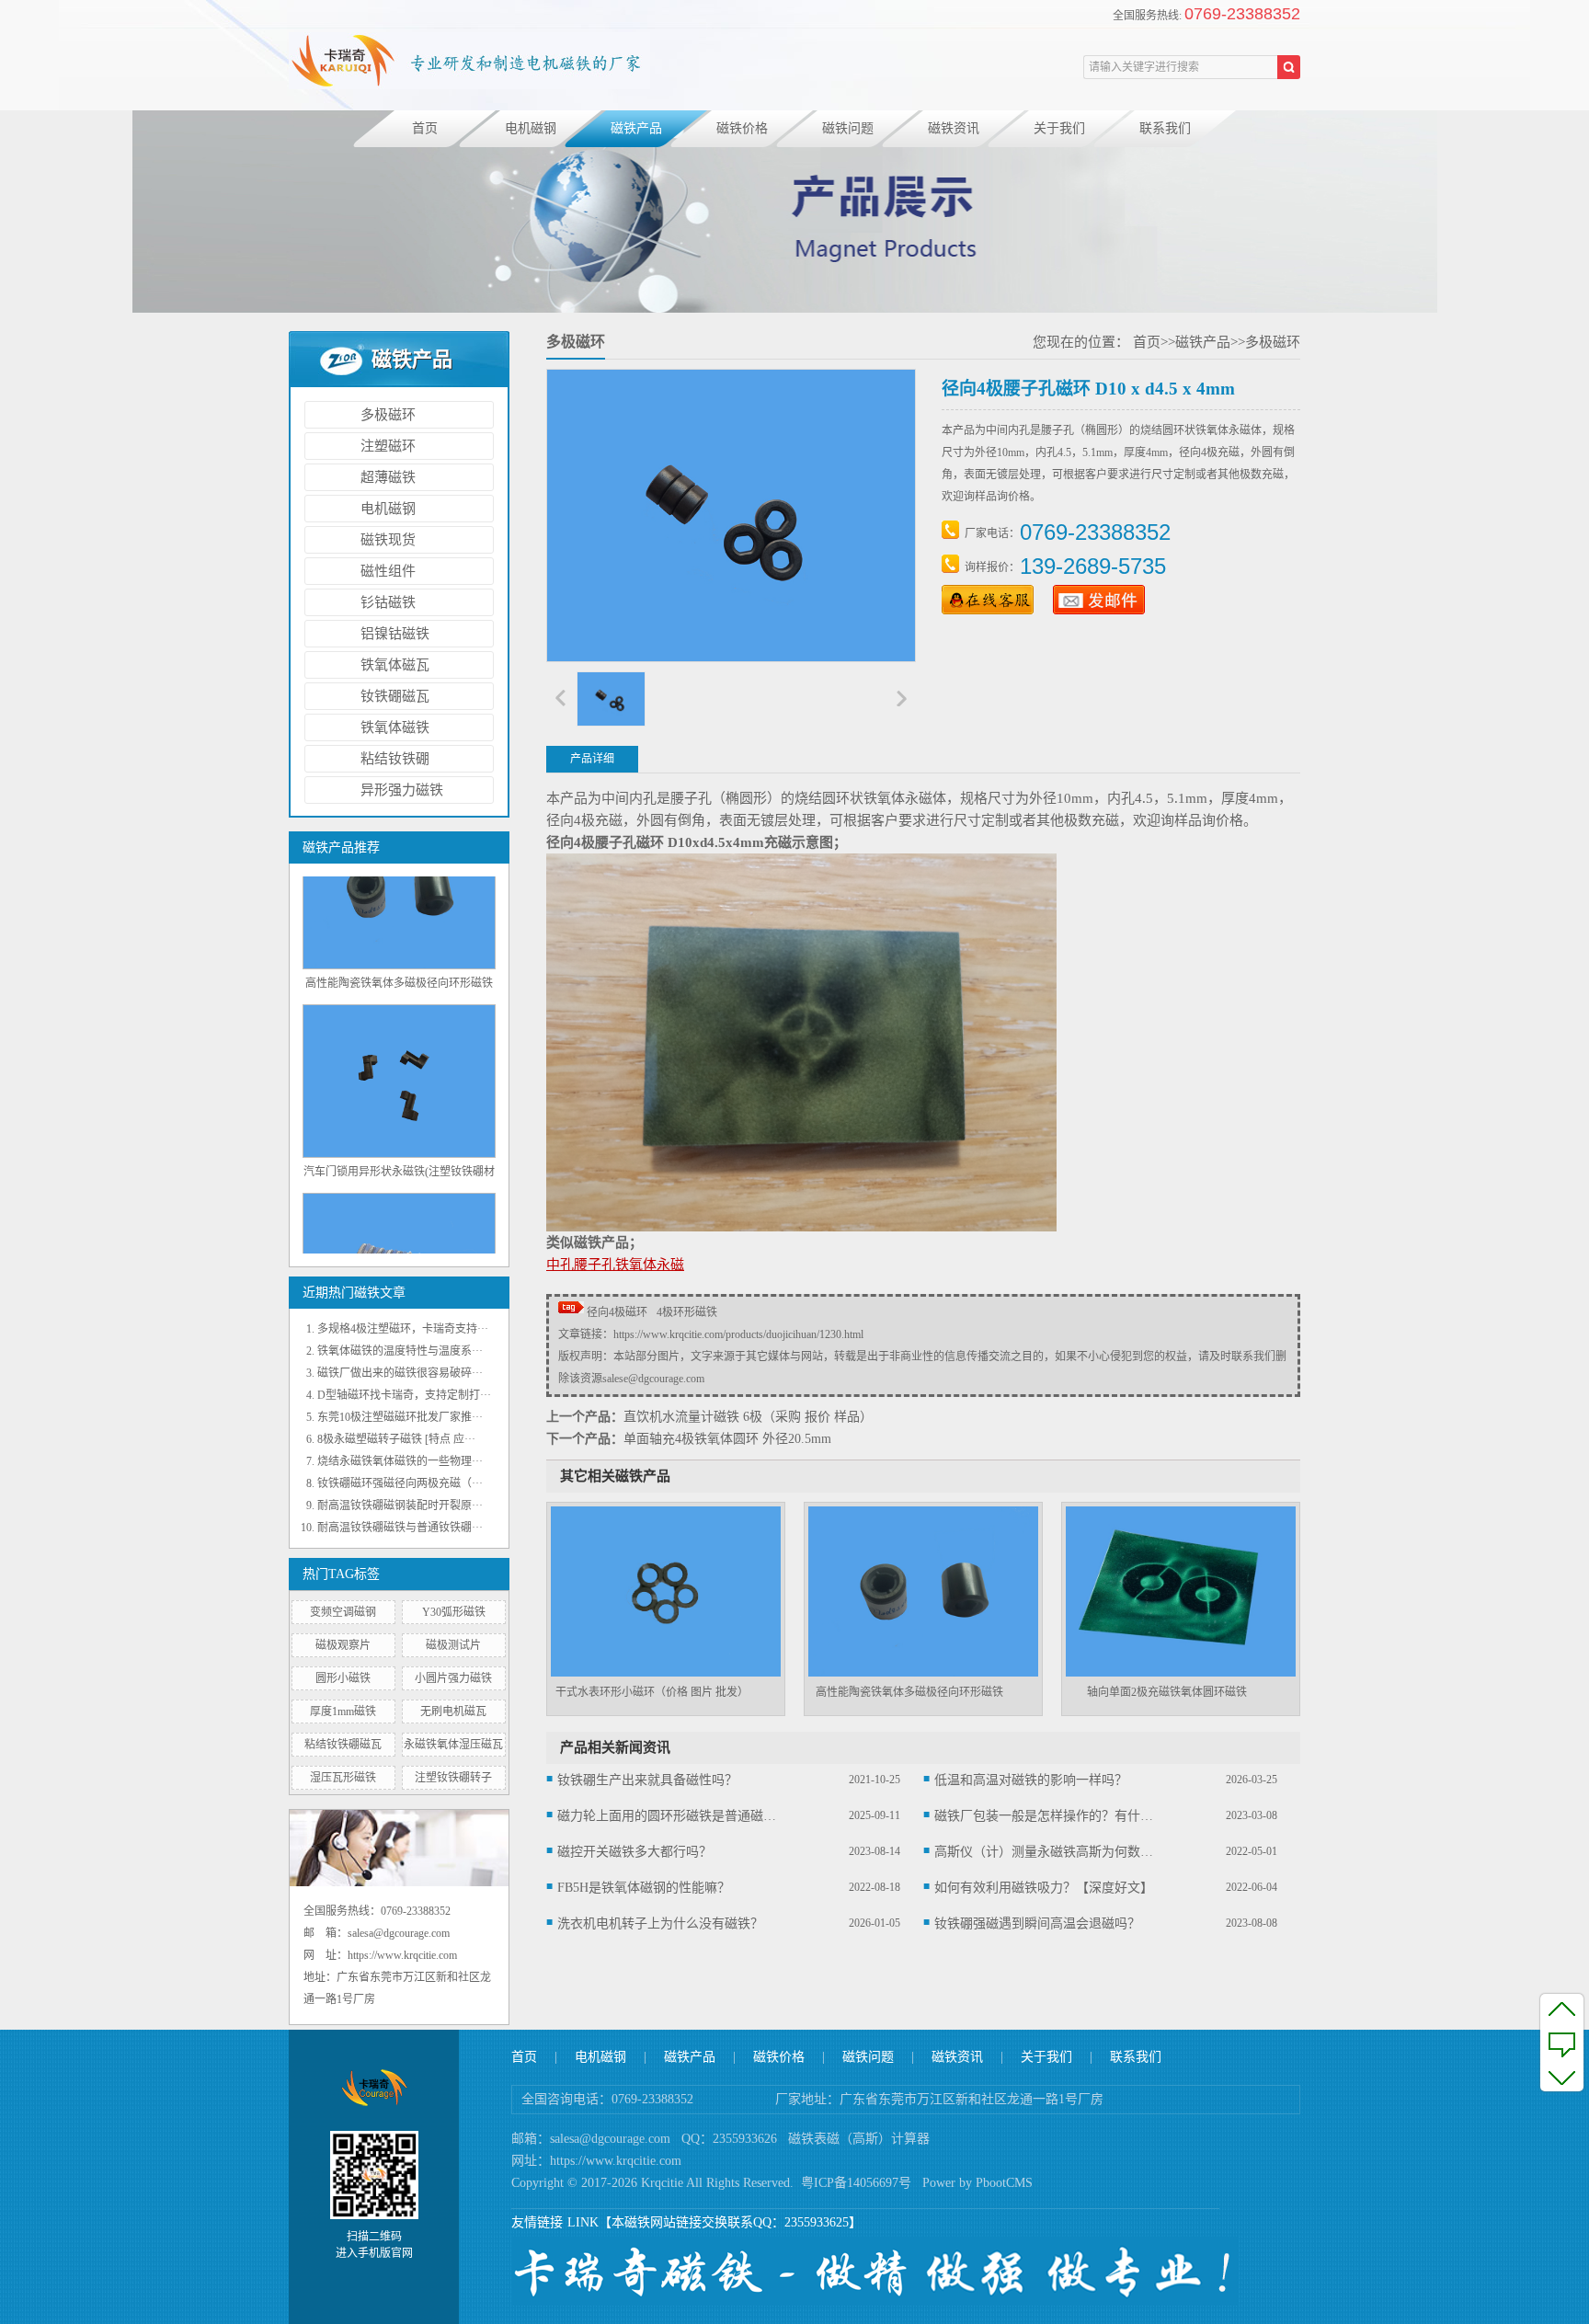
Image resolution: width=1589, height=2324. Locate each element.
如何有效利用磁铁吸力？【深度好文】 (1044, 1888)
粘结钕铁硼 (395, 759)
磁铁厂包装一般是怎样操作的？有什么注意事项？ (1045, 1816)
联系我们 (1165, 128)
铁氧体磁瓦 (395, 665)
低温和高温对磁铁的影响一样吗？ (1031, 1780)
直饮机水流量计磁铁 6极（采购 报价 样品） (748, 1417)
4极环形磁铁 (687, 1312)
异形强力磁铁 (402, 790)
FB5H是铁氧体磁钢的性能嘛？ (644, 1888)
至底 (1562, 2077)
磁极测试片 (453, 1645)
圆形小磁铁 (343, 1678)
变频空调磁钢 (343, 1612)
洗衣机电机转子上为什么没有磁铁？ (660, 1923)
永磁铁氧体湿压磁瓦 (453, 1745)
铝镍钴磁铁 (395, 634)
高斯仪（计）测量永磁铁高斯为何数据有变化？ (1045, 1852)
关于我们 (1059, 128)
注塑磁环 (388, 446)
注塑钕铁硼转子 (453, 1778)
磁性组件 (388, 571)
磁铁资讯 (954, 128)
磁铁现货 (388, 540)
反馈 (1562, 2043)
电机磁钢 (531, 128)
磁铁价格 (742, 128)
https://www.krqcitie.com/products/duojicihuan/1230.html (738, 1334)
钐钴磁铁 (388, 602)
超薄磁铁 (388, 477)
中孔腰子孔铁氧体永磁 (615, 1265)
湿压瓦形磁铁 (343, 1778)
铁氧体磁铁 (395, 727)
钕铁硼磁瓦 (395, 696)
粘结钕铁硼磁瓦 (343, 1745)
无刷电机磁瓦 (453, 1712)
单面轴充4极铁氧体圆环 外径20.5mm (727, 1439)
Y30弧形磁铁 (454, 1612)
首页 (425, 128)
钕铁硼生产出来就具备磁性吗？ (647, 1780)
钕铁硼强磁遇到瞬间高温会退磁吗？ (1037, 1923)
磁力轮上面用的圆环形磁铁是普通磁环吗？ (668, 1816)
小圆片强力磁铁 (453, 1678)
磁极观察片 (343, 1645)
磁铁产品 (636, 128)
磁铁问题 (848, 128)
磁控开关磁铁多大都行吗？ (634, 1852)
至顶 (1562, 2009)
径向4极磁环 (617, 1312)
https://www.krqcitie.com (616, 2161)
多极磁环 (388, 415)
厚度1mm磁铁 (343, 1712)
